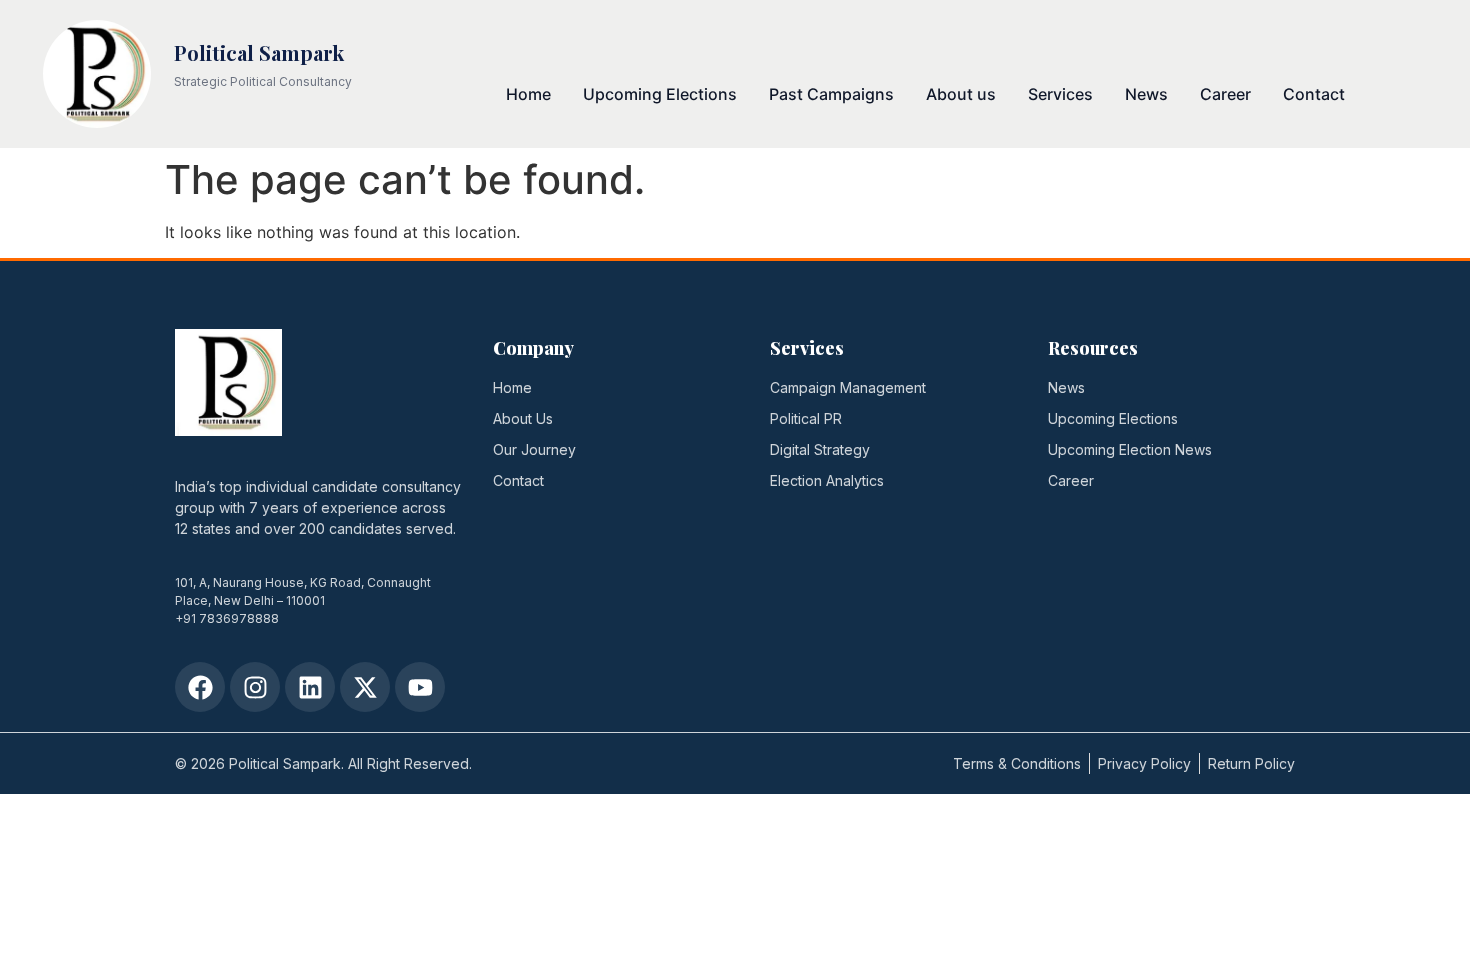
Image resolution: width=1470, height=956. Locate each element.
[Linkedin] (310, 687)
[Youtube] (420, 687)
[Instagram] (255, 687)
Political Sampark (259, 52)
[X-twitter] (365, 687)
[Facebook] (200, 687)
